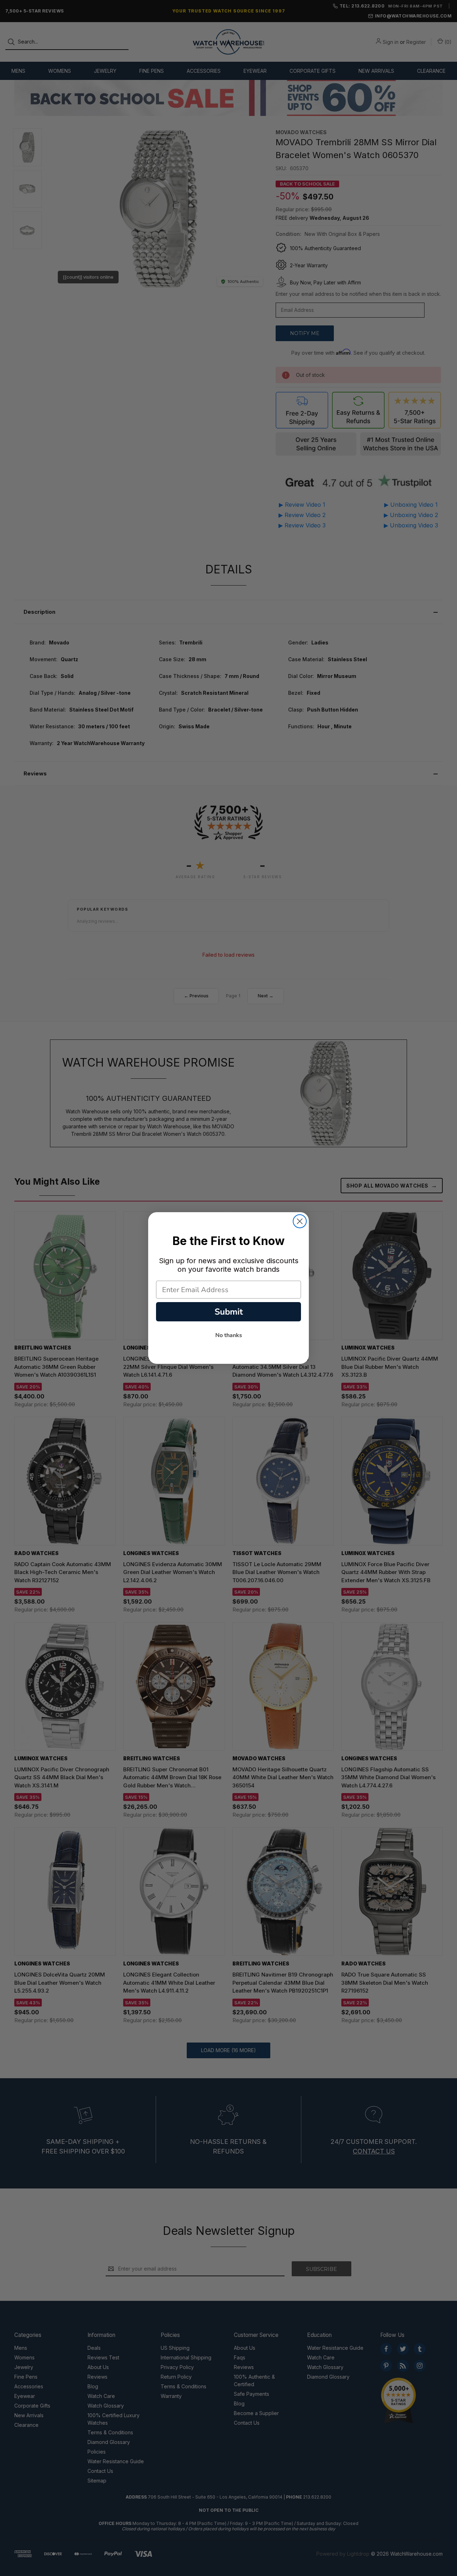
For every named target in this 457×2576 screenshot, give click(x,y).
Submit (229, 1312)
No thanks (229, 1335)
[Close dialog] (300, 1221)
